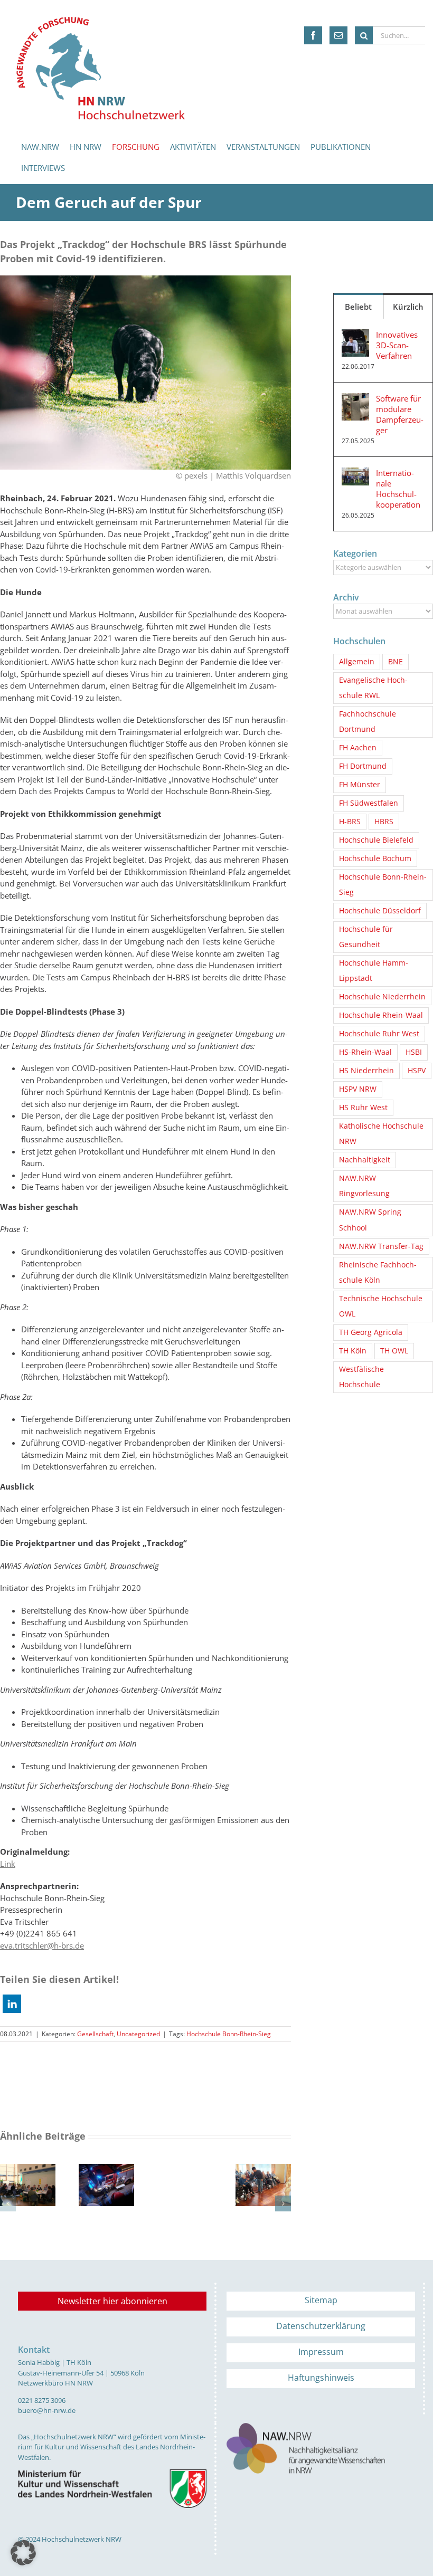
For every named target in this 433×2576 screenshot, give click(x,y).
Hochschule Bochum (375, 858)
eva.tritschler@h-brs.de (42, 1945)
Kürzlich (408, 307)
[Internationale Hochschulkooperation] (355, 473)
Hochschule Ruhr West (379, 1034)
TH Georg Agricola (371, 1332)
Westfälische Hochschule (361, 1377)
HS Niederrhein (366, 1071)
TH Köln (353, 1351)
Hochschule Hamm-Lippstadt (374, 971)
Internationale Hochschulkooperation (398, 489)
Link (8, 1864)
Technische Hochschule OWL (381, 1306)
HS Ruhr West (363, 1108)
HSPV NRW (358, 1089)
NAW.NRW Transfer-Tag (381, 1246)
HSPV (417, 1071)
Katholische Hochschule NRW (381, 1134)
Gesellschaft (95, 2034)
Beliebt (358, 307)
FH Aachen (358, 748)
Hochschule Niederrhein (382, 997)
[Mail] (338, 35)
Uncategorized (138, 2034)
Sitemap (321, 2300)
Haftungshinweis (321, 2378)
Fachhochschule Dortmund (368, 722)
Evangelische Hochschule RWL (373, 688)
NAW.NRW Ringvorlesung (364, 1186)
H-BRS (350, 822)
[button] (12, 2004)
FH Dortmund (363, 766)
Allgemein (357, 662)
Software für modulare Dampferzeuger (400, 414)
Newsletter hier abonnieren (112, 2301)
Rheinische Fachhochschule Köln (378, 1272)
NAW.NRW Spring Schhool (370, 1220)
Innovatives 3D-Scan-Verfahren (397, 345)
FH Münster (360, 785)
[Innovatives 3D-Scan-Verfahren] (355, 335)
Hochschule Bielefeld (376, 840)
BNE (396, 662)
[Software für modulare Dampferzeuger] (355, 399)
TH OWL (394, 1351)
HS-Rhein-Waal (365, 1052)
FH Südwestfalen (369, 803)
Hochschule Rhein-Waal (381, 1015)
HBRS (384, 822)
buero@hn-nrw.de (47, 2410)
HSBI (414, 1052)
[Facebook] (313, 35)
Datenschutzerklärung (321, 2326)
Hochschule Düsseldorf (380, 911)
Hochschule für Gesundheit (366, 937)
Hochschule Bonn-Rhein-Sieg (229, 2034)
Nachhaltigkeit (365, 1160)
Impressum (321, 2352)
